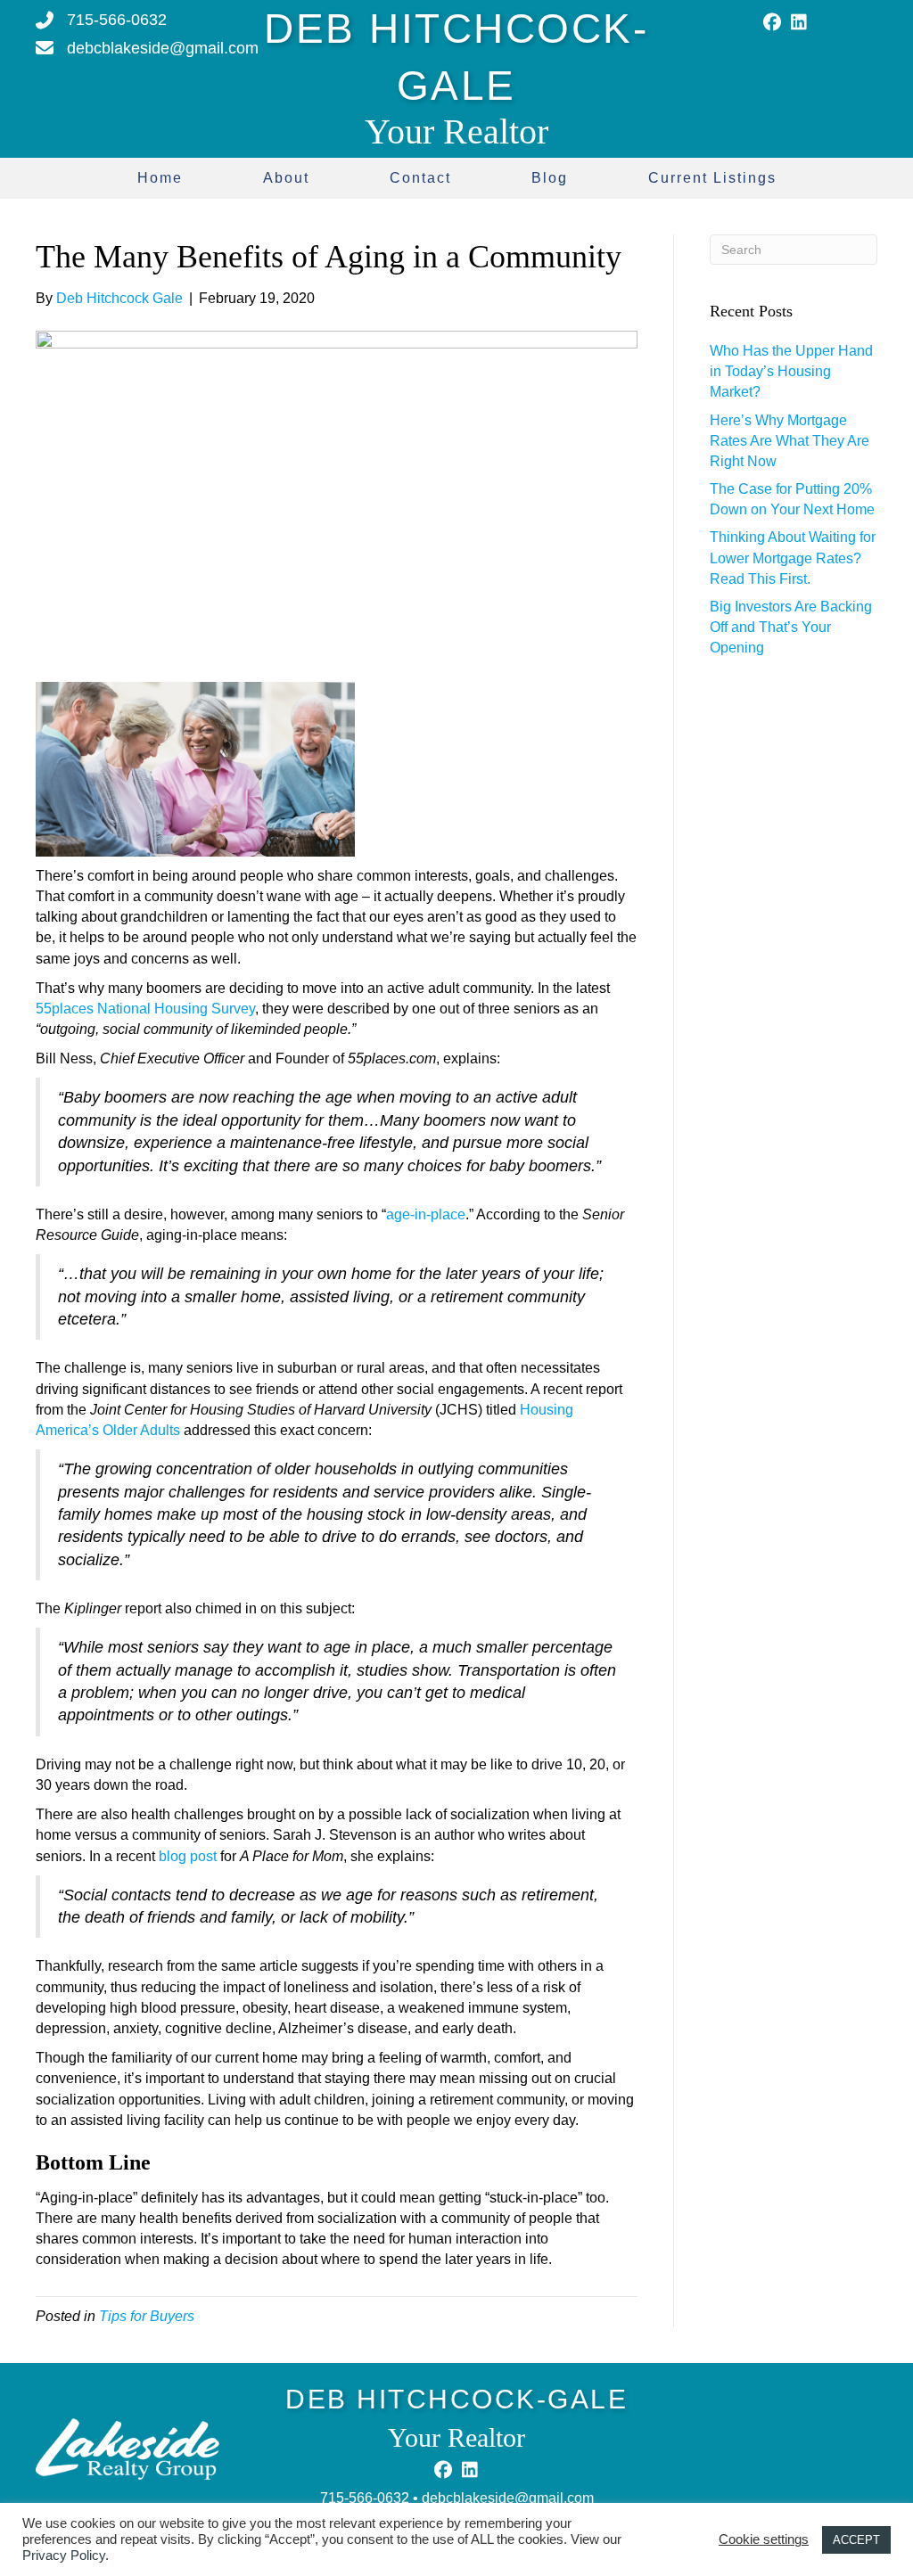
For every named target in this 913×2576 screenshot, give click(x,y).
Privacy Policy (64, 2555)
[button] (772, 22)
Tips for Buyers (147, 2316)
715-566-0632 (365, 2498)
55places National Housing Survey (145, 1009)
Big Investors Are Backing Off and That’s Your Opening (791, 627)
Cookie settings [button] (764, 2539)
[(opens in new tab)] (127, 2448)
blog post (188, 1856)
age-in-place (426, 1214)
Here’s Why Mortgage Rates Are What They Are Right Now (790, 441)
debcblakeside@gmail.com (508, 2498)
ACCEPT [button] (856, 2540)
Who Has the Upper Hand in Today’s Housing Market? (791, 371)
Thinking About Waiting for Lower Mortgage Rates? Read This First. (793, 558)
